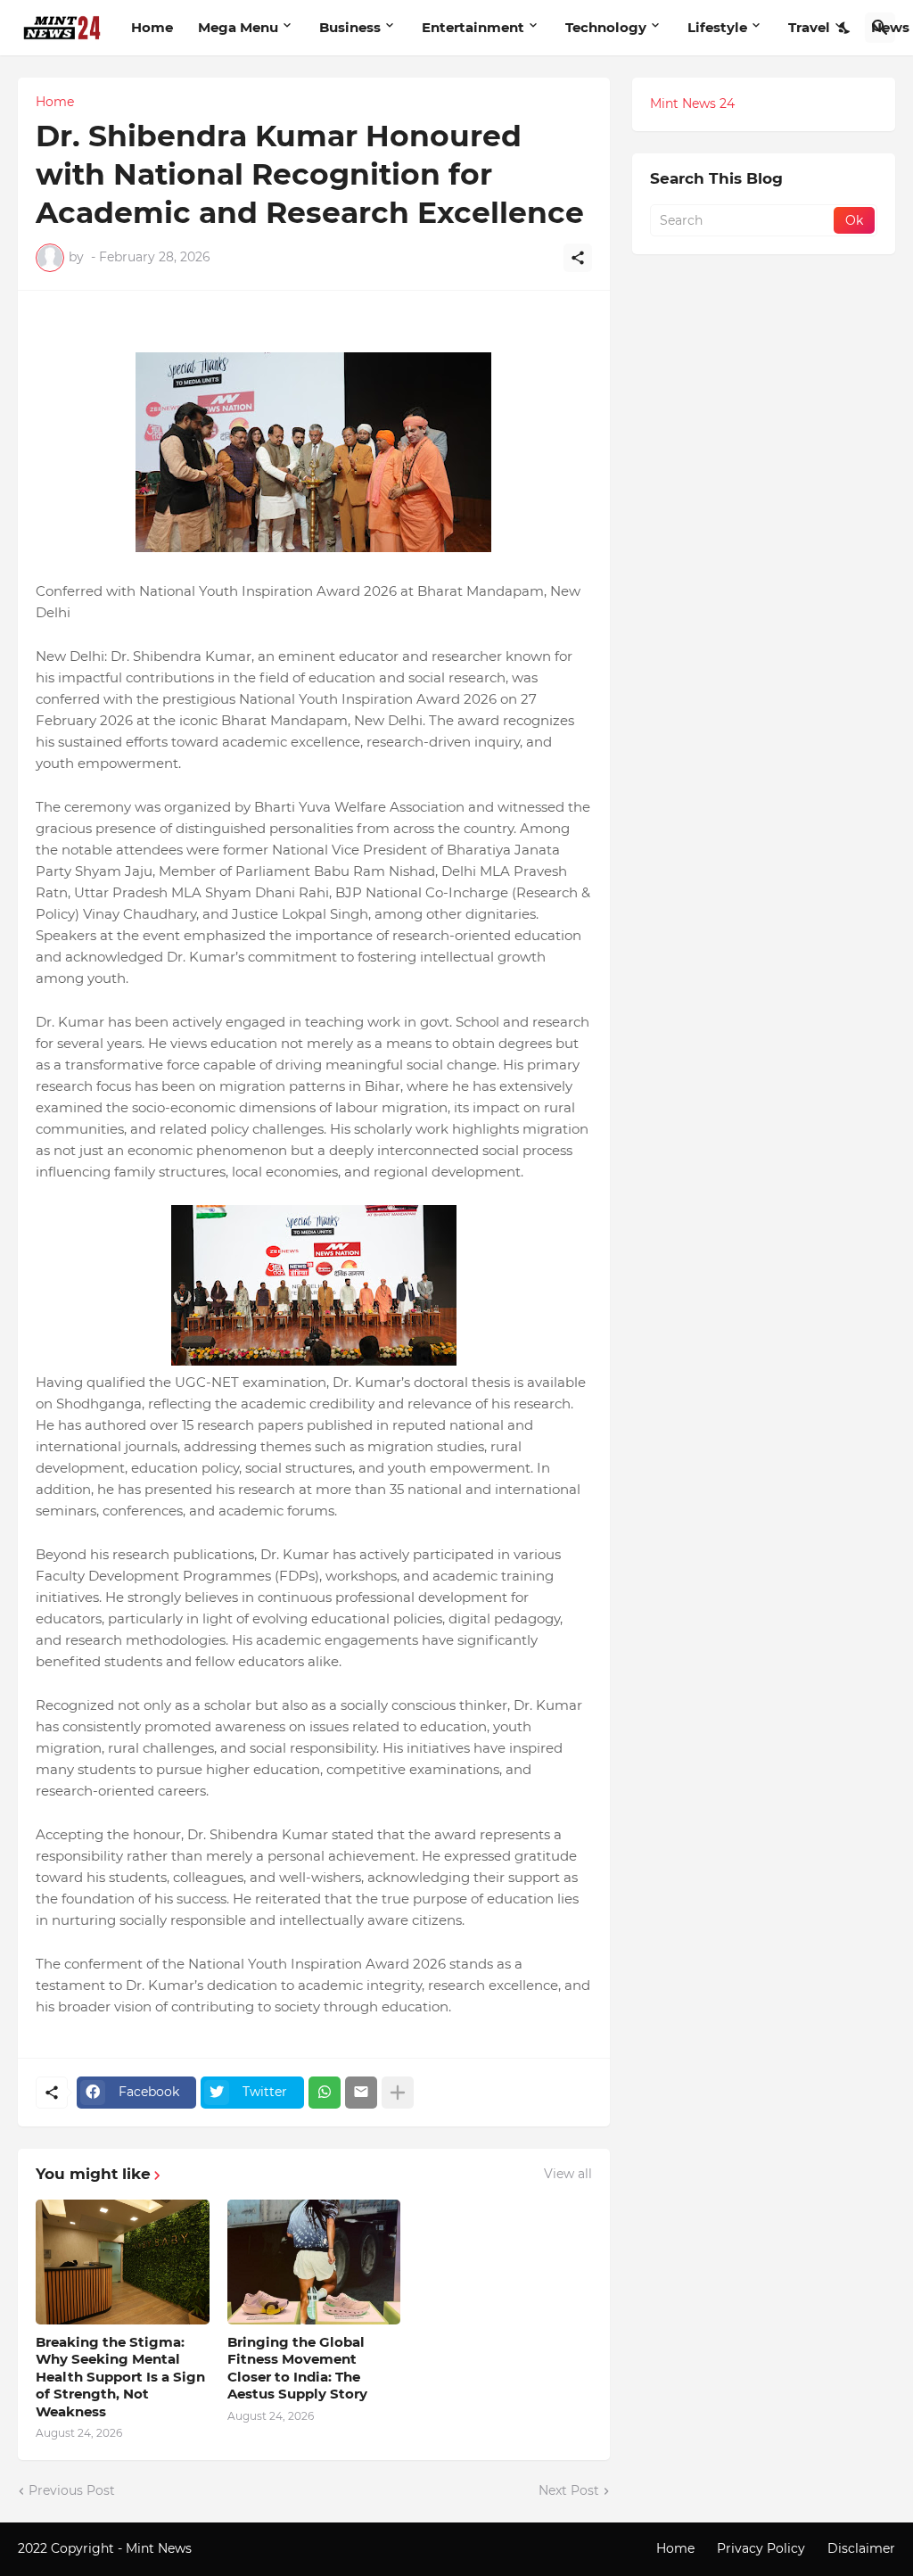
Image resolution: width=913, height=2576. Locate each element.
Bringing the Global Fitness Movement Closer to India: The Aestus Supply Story (297, 2368)
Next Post (569, 2490)
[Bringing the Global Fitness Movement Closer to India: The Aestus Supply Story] (314, 2262)
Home (152, 27)
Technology (606, 27)
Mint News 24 (692, 103)
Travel (809, 27)
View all (568, 2174)
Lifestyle (717, 27)
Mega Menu (238, 27)
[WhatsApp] (325, 2093)
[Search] (880, 28)
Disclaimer (861, 2548)
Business (350, 27)
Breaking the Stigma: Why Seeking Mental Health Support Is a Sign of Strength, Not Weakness (120, 2377)
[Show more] (398, 2093)
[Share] (578, 258)
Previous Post (72, 2490)
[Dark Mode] (845, 28)
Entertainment (473, 27)
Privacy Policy (761, 2548)
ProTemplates (238, 2548)
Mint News (160, 2548)
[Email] (361, 2093)
